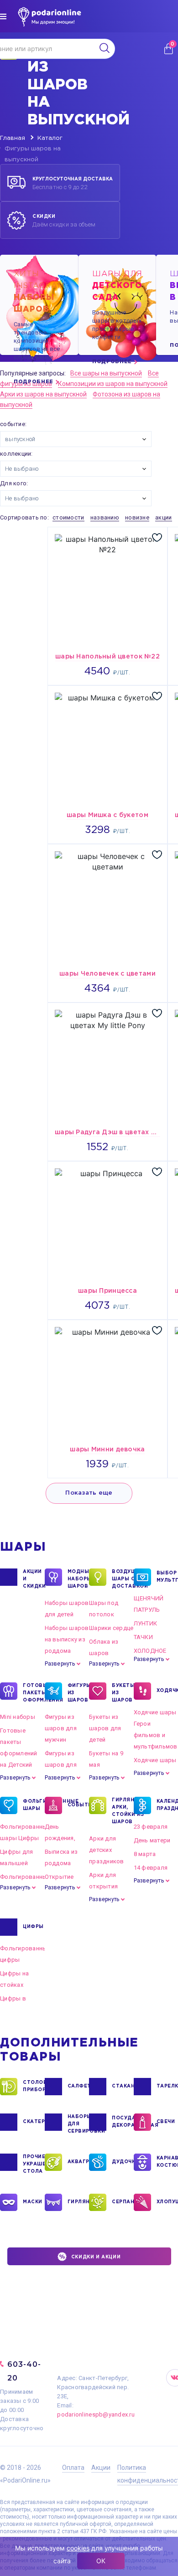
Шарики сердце (111, 1628)
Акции (101, 2468)
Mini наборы (18, 1717)
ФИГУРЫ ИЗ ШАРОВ (79, 1693)
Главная (13, 138)
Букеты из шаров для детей (105, 1728)
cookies (78, 2548)
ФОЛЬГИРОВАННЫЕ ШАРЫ (34, 1805)
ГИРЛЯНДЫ (79, 2202)
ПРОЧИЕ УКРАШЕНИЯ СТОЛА (34, 2164)
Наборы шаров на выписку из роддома (67, 1639)
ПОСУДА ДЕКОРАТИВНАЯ (123, 2122)
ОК (101, 2561)
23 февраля (151, 1827)
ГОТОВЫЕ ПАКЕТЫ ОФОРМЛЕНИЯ (34, 1693)
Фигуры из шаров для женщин (61, 1765)
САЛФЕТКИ (79, 2086)
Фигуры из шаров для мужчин (61, 1728)
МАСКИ (33, 2202)
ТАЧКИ (143, 1637)
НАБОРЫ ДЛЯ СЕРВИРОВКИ (79, 2124)
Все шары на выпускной (106, 373)
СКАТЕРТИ (34, 2122)
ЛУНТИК (146, 1623)
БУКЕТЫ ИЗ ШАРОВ (123, 1693)
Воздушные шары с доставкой (123, 1579)
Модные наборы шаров (79, 1579)
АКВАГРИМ (79, 2162)
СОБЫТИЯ (79, 1805)
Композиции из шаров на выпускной (113, 384)
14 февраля (151, 1868)
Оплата (73, 2468)
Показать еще (89, 1493)
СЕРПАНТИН (123, 2202)
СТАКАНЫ (123, 2086)
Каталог (50, 138)
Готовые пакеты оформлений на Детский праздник (19, 1753)
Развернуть (60, 1664)
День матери (152, 1840)
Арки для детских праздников (107, 1850)
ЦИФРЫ (33, 1927)
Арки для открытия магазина (103, 1886)
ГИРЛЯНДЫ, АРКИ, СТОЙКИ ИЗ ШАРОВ (123, 1811)
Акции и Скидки (34, 1579)
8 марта (145, 1854)
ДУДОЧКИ (123, 2162)
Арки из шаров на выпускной (43, 394)
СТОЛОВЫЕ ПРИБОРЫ (34, 2086)
